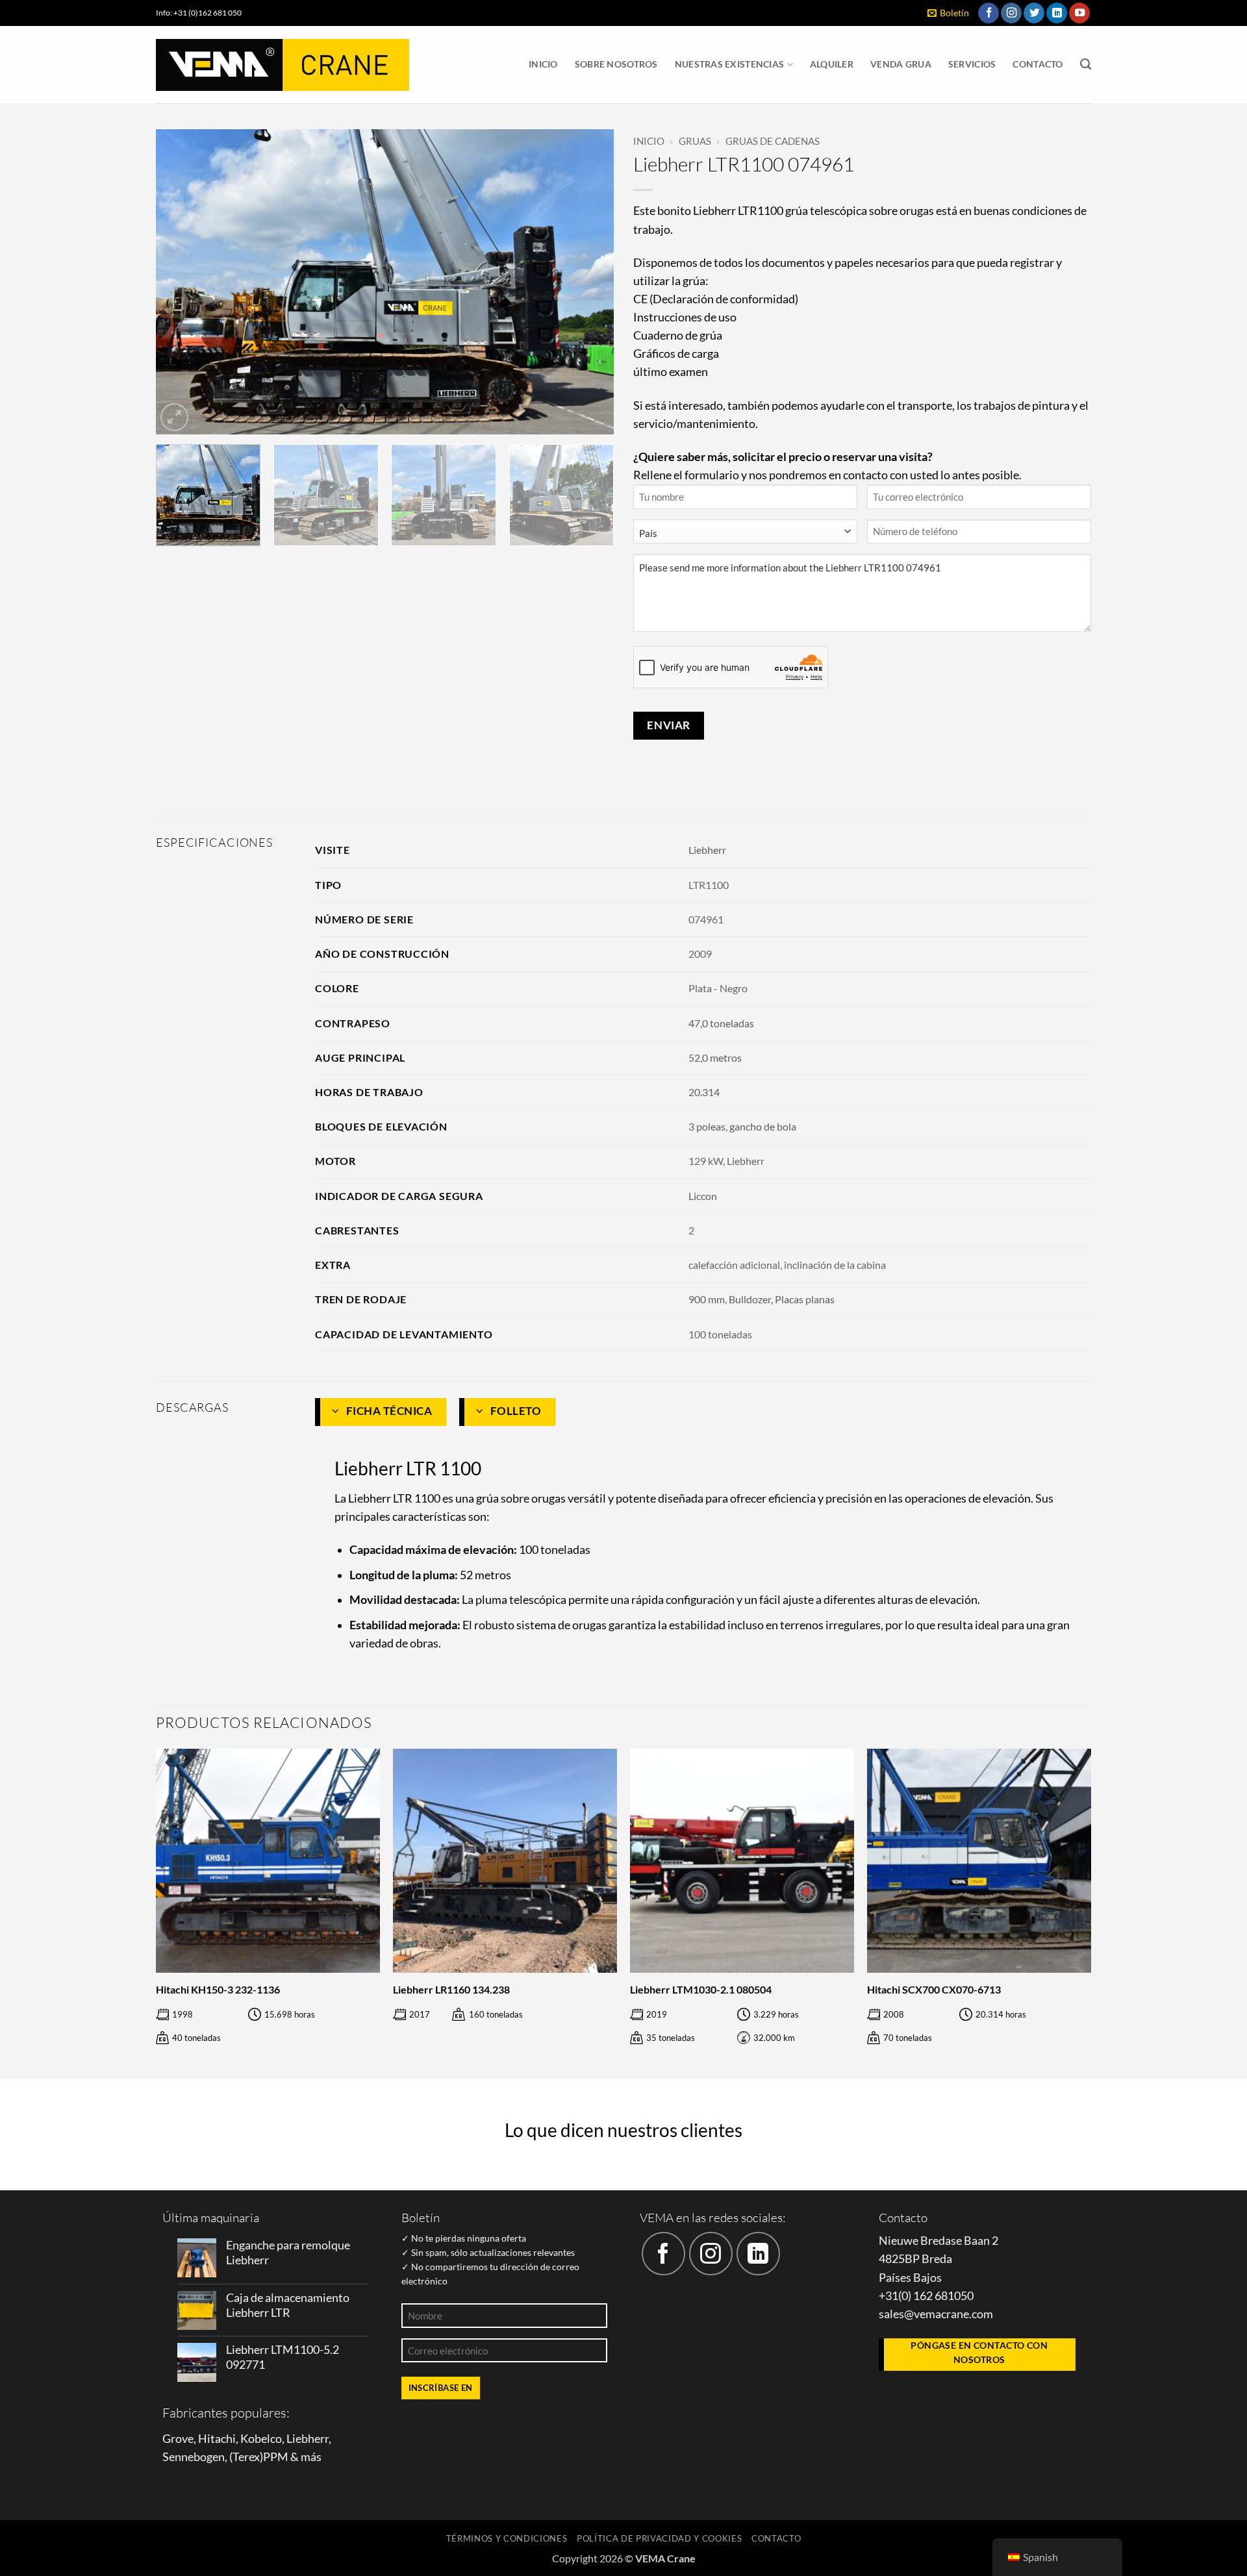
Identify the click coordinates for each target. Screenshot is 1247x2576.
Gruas (695, 141)
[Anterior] (181, 282)
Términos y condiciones (507, 2538)
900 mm (707, 1299)
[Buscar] (1086, 64)
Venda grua (901, 64)
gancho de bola (763, 1126)
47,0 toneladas (721, 1023)
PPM (276, 2457)
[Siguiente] (588, 282)
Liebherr (707, 850)
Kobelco (261, 2439)
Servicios (972, 64)
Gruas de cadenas (773, 141)
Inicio (543, 64)
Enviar (668, 725)
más (311, 2457)
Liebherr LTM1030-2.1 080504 (701, 1989)
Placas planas (805, 1299)
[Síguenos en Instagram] (1011, 13)
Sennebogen (194, 2457)
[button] (948, 13)
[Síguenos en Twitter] (1034, 13)
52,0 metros (715, 1057)
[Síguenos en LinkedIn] (1057, 13)
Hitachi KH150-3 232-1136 (218, 1989)
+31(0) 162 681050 (926, 2296)
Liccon (703, 1196)
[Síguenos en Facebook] (989, 13)
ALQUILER (832, 64)
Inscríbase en (441, 2388)
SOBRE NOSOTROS (616, 64)
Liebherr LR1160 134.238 (451, 1989)
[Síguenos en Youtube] (1079, 13)
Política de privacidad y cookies (660, 2538)
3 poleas (707, 1126)
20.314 (704, 1092)
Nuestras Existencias (730, 64)
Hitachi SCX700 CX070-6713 (934, 1989)
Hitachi (217, 2439)
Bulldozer (750, 1299)
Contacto (1038, 64)
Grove (178, 2439)
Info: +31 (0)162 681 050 (199, 13)
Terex (246, 2457)
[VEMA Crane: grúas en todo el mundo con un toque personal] (283, 65)
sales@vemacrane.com (936, 2314)
